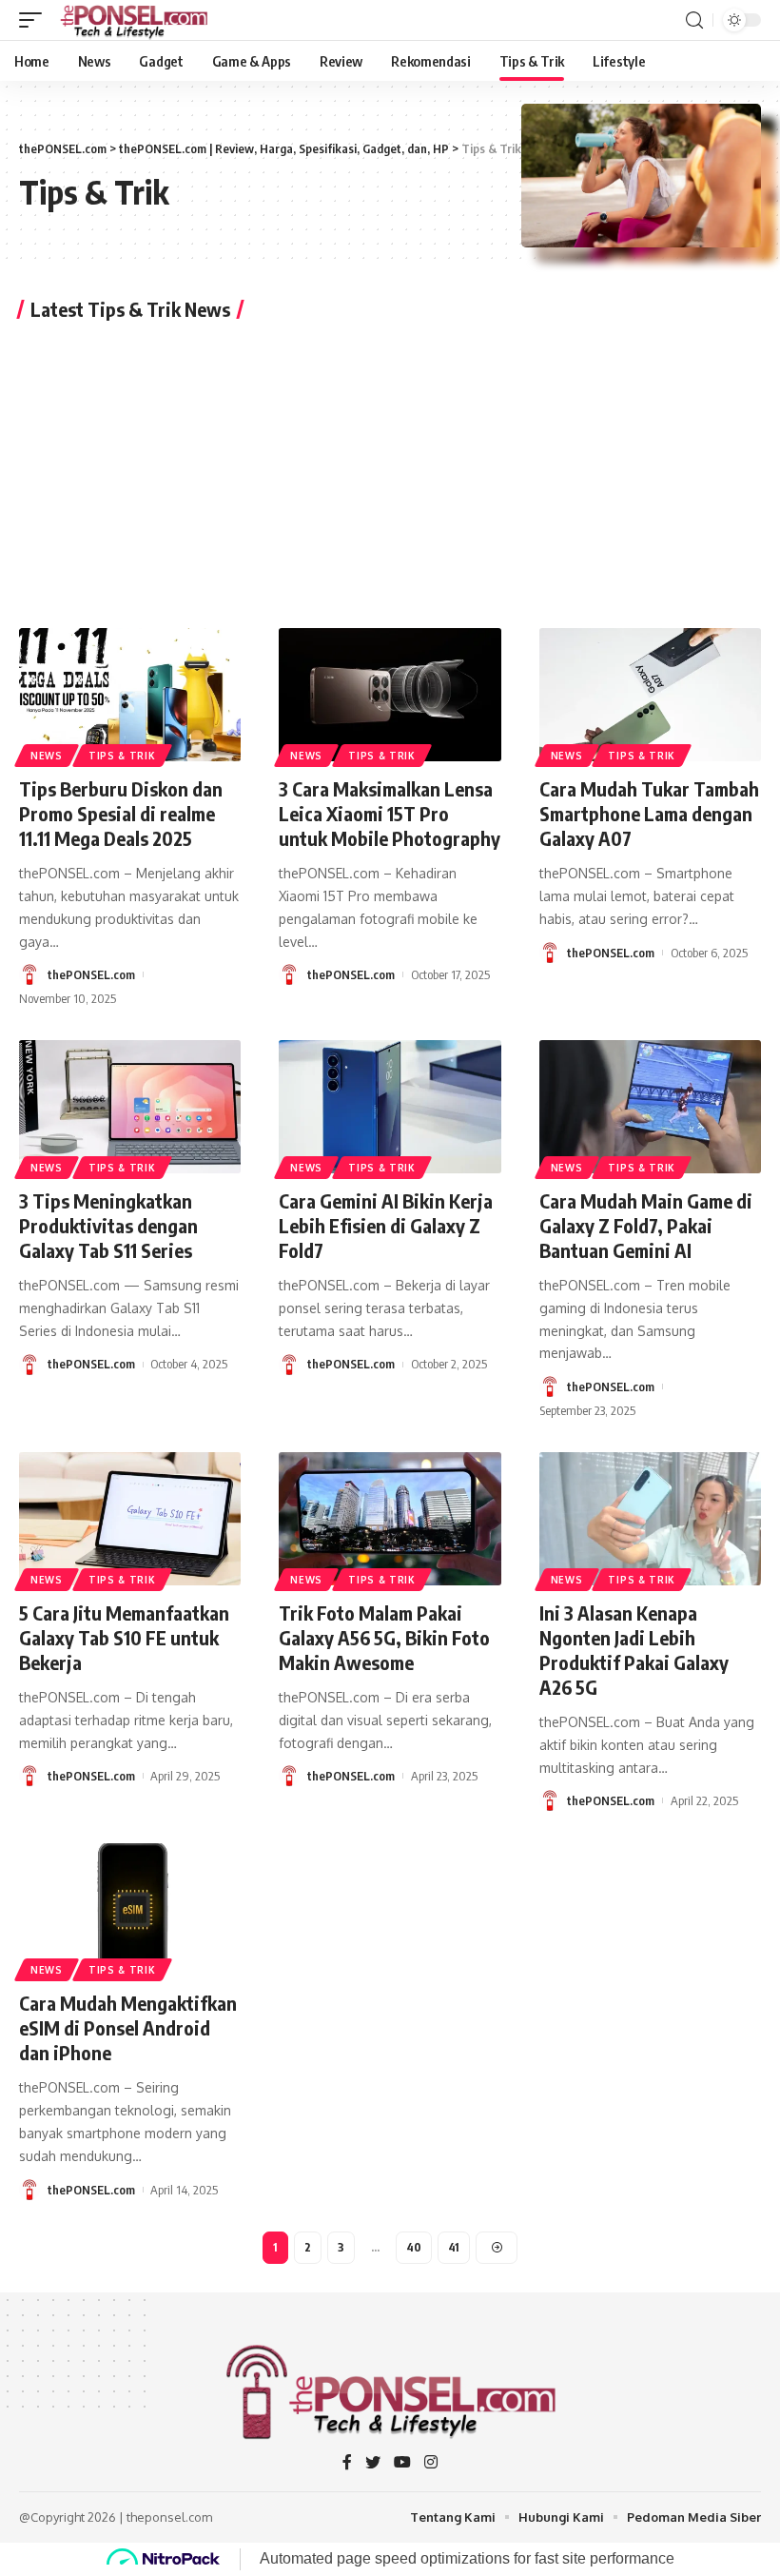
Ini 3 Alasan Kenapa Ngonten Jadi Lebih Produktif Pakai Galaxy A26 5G (634, 1650)
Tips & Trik (122, 756)
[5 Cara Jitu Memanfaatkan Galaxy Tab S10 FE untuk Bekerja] (130, 1519)
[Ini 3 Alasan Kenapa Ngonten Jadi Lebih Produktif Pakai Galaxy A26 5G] (650, 1519)
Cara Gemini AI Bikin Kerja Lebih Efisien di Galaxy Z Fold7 (386, 1225)
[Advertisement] (390, 471)
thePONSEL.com (91, 974)
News (47, 756)
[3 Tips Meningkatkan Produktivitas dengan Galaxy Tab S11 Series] (130, 1107)
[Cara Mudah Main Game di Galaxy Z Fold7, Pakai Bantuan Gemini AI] (650, 1107)
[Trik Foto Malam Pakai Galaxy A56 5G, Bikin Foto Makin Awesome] (390, 1519)
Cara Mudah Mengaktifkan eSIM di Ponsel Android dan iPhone (128, 2027)
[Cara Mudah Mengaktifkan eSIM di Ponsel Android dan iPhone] (130, 1910)
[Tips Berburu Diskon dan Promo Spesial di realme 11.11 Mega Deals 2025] (130, 695)
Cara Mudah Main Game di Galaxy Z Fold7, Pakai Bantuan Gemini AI (646, 1225)
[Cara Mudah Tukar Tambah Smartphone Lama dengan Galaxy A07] (650, 695)
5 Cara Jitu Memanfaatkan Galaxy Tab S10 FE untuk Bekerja (124, 1637)
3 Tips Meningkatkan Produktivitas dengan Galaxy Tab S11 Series (108, 1225)
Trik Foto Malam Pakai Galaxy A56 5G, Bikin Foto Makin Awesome (384, 1637)
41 (454, 2247)
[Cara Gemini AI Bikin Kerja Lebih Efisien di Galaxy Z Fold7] (390, 1107)
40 (414, 2247)
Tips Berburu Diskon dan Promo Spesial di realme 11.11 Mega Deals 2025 (121, 813)
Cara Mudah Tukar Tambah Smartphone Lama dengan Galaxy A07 (649, 813)
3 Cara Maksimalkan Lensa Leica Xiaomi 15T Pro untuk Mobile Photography (390, 813)
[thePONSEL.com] (135, 20)
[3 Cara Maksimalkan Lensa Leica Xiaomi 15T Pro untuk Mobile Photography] (390, 695)
